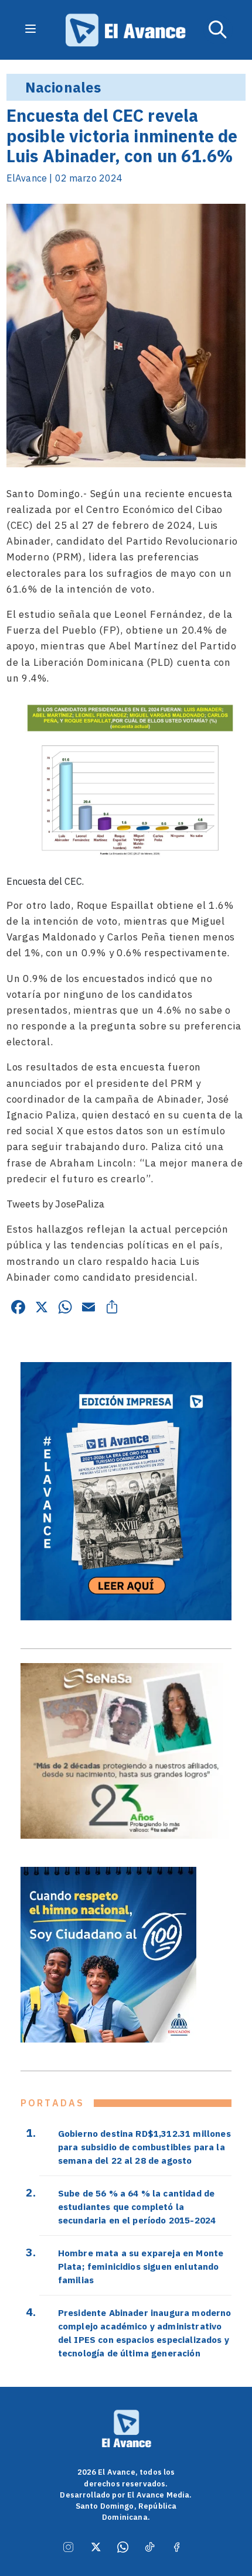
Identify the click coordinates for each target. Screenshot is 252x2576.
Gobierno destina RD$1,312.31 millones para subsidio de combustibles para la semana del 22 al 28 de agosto (144, 2147)
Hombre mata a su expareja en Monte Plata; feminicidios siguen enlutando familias (141, 2266)
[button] (218, 30)
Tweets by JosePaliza (55, 1204)
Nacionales (63, 87)
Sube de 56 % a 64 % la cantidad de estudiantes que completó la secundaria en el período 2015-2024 (137, 2206)
